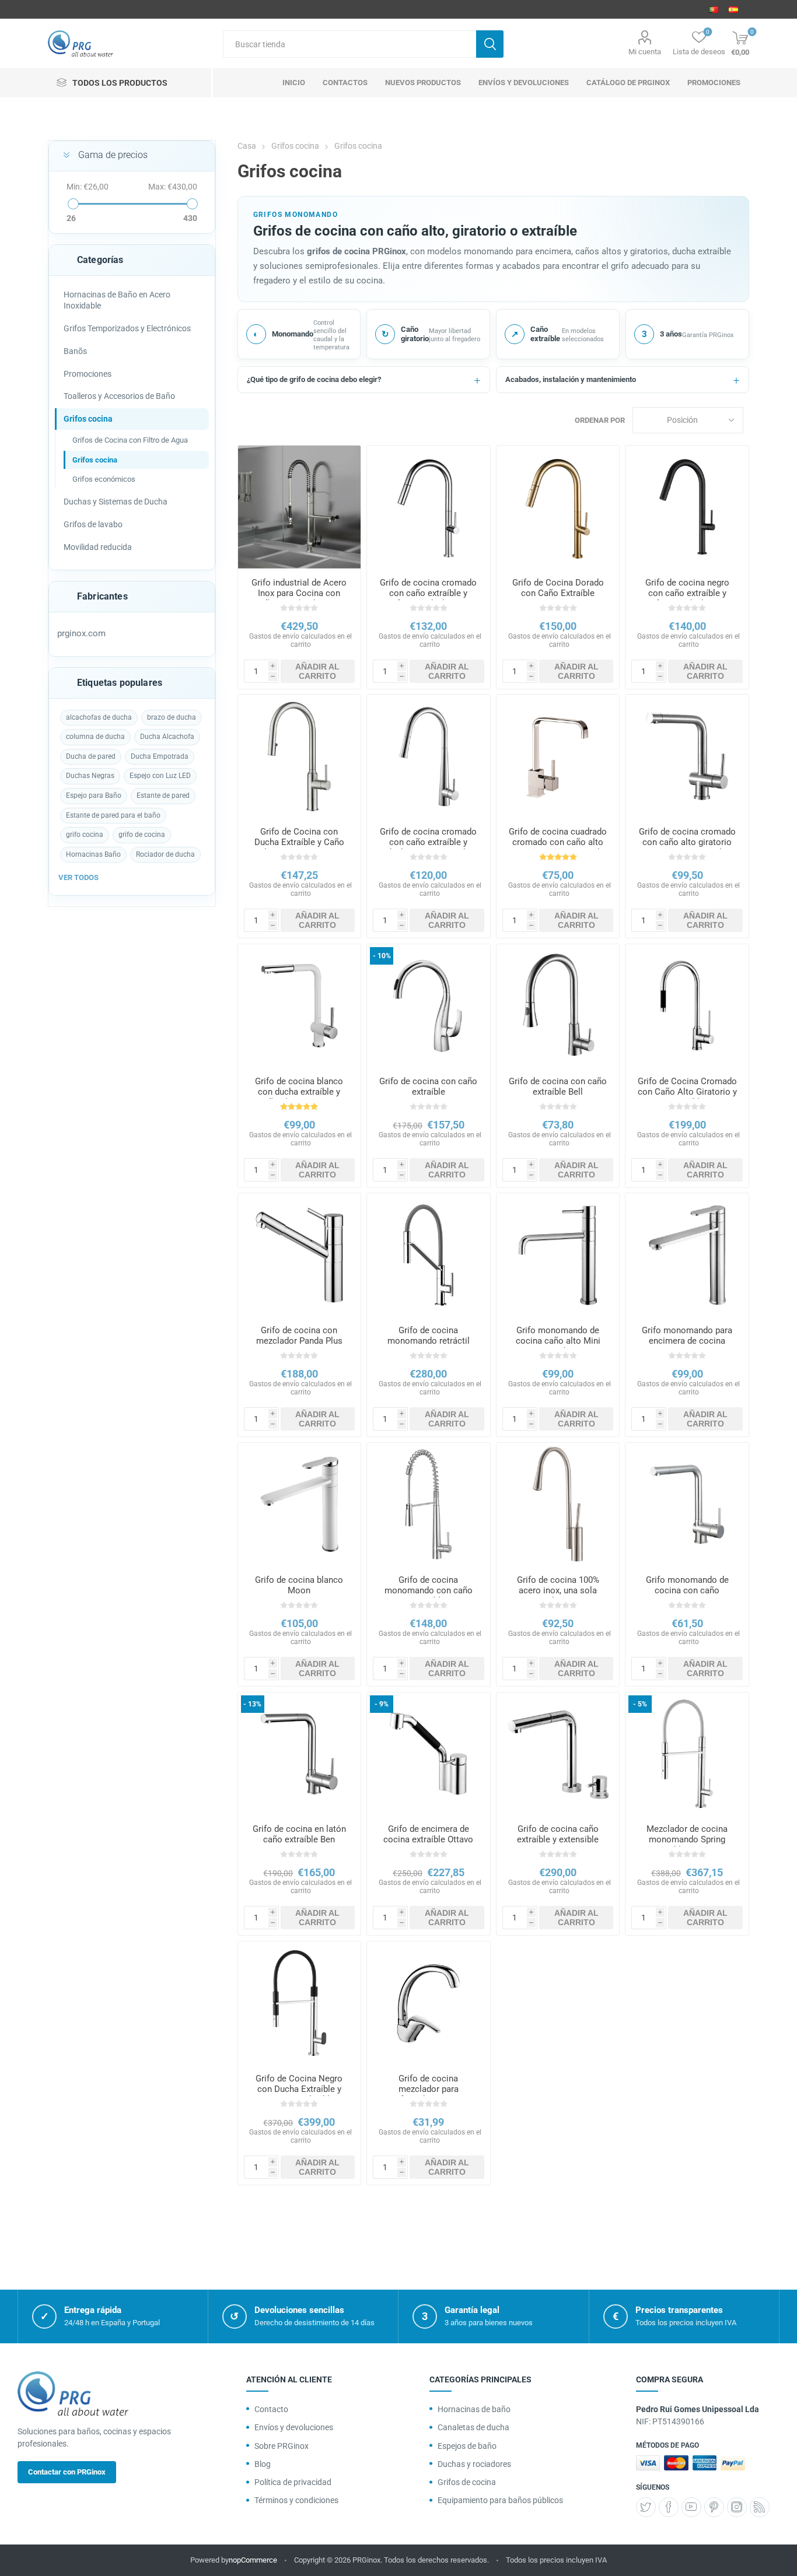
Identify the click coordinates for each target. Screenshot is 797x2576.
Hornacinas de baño (474, 2409)
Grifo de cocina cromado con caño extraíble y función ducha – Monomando (428, 598)
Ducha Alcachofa (167, 737)
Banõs (75, 351)
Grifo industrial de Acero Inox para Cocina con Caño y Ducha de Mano (299, 593)
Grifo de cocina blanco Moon (299, 1585)
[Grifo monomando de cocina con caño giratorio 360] (687, 1504)
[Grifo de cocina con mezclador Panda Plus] (300, 1255)
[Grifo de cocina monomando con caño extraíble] (429, 1504)
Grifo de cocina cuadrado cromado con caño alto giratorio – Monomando (558, 842)
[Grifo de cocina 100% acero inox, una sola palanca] (558, 1504)
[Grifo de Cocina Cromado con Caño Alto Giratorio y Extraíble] (687, 1006)
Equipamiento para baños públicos (500, 2500)
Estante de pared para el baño (113, 815)
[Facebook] (669, 2507)
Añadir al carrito (317, 671)
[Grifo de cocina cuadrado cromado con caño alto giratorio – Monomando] (558, 756)
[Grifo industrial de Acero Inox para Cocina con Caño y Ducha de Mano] (300, 507)
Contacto (271, 2409)
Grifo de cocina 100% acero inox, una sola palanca (558, 1590)
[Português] (714, 9)
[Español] (733, 9)
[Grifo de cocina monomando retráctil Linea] (429, 1255)
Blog (263, 2464)
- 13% (252, 1704)
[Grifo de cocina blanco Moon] (300, 1504)
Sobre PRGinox (282, 2446)
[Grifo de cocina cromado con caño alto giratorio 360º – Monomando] (687, 756)
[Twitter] (646, 2507)
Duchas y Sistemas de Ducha (116, 502)
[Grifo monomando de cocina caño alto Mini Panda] (558, 1255)
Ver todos (78, 877)
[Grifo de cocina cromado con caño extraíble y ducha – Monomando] (429, 756)
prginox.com (81, 633)
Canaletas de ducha (473, 2427)
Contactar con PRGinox (67, 2472)
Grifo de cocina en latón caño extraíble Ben (299, 1834)
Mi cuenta (645, 52)
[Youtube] (691, 2507)
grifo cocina (85, 835)
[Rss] (760, 2507)
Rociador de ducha (165, 854)
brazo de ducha (172, 717)
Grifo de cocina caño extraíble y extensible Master (558, 1839)
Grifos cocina (88, 419)
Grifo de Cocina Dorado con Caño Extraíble (558, 588)
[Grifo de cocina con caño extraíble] (429, 1006)
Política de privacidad (293, 2482)
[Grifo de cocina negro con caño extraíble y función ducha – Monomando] (687, 507)
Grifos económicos (104, 479)
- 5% (640, 1704)
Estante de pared (163, 795)
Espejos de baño (467, 2446)
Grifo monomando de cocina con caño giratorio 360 (687, 1590)
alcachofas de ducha (99, 717)
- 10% (382, 956)
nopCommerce (253, 2560)
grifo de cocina (142, 835)
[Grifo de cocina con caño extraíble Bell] (558, 1006)
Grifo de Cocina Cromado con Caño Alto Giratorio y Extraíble (687, 1092)
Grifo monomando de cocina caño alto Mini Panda (558, 1341)
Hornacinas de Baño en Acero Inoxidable (117, 300)
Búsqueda (490, 44)
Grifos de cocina (467, 2482)
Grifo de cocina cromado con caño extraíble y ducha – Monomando (428, 842)
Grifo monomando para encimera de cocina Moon (687, 1341)
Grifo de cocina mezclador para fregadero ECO (429, 2089)
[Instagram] (737, 2507)
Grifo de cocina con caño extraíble (428, 1087)
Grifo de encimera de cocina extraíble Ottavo (428, 1834)
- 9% (382, 1704)
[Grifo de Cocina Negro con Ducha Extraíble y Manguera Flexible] (300, 2003)
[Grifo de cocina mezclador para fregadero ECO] (429, 2003)
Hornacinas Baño (93, 854)
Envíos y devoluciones (294, 2427)
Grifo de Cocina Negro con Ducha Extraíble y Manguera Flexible (299, 2089)
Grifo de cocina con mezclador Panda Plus (299, 1336)
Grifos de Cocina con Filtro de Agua (130, 440)
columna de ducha (95, 737)
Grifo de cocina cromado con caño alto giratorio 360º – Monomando (687, 842)
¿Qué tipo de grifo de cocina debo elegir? (314, 379)
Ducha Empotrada (160, 756)
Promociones (88, 374)
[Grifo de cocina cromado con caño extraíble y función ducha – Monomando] (429, 507)
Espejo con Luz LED (160, 776)
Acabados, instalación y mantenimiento (571, 379)
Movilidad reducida (98, 547)
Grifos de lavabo (93, 524)
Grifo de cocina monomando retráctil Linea (429, 1341)
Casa (247, 146)
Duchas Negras (90, 776)
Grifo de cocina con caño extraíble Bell (558, 1087)
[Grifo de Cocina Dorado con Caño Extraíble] (558, 507)
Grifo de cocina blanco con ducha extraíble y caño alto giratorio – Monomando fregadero (299, 1097)
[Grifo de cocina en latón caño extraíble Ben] (300, 1754)
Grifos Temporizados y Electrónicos (127, 328)
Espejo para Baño (94, 795)
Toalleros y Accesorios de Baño (119, 396)
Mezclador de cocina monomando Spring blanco (687, 1839)
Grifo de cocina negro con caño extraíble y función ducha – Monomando (687, 598)
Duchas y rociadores (474, 2464)
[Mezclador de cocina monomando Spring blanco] (687, 1754)
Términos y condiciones (296, 2500)
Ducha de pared (91, 756)
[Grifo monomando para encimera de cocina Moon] (687, 1255)
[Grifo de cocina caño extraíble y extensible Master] (558, 1754)
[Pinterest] (714, 2507)
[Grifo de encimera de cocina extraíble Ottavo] (429, 1754)
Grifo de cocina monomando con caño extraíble (429, 1590)
